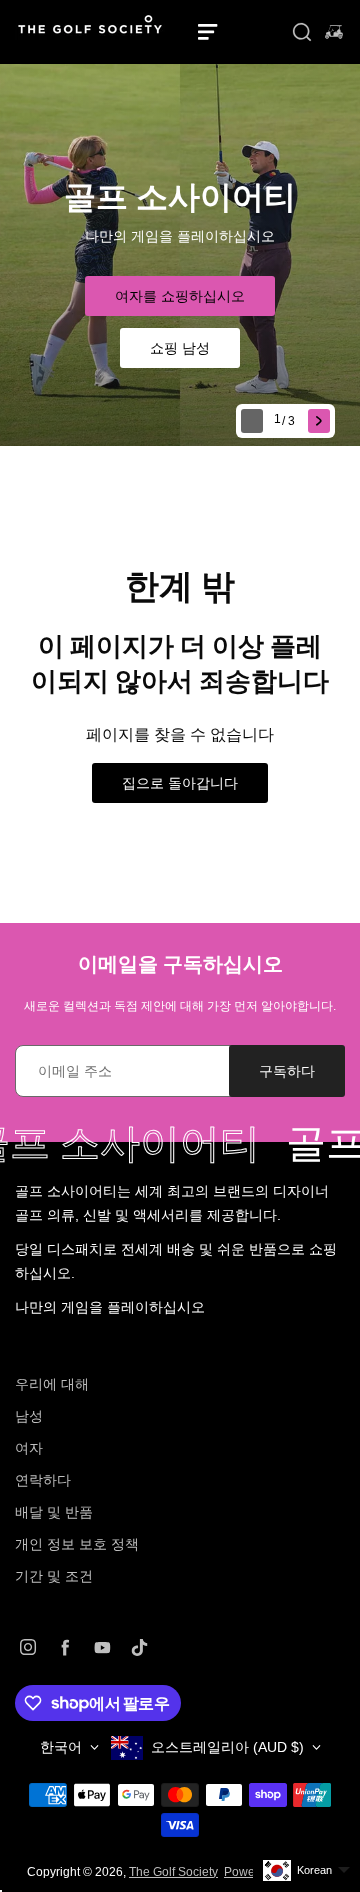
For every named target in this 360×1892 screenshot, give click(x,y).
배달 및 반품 (54, 1512)
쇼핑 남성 (180, 348)
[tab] (286, 421)
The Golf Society (173, 1872)
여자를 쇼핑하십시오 (180, 296)
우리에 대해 (52, 1384)
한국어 (61, 1747)
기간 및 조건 (54, 1576)
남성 (29, 1416)
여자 (29, 1448)
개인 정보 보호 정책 (77, 1544)
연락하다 (43, 1480)
